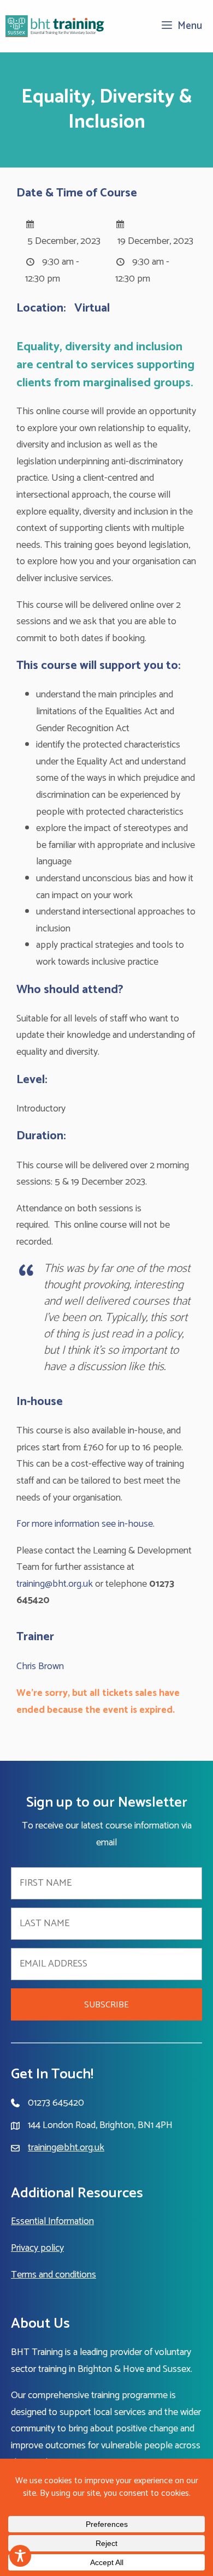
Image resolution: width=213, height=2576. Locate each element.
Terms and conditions (54, 2275)
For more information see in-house (85, 1524)
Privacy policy (37, 2248)
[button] (106, 2004)
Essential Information (52, 2221)
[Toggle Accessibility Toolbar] (20, 2556)
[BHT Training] (55, 26)
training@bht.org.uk (55, 1584)
